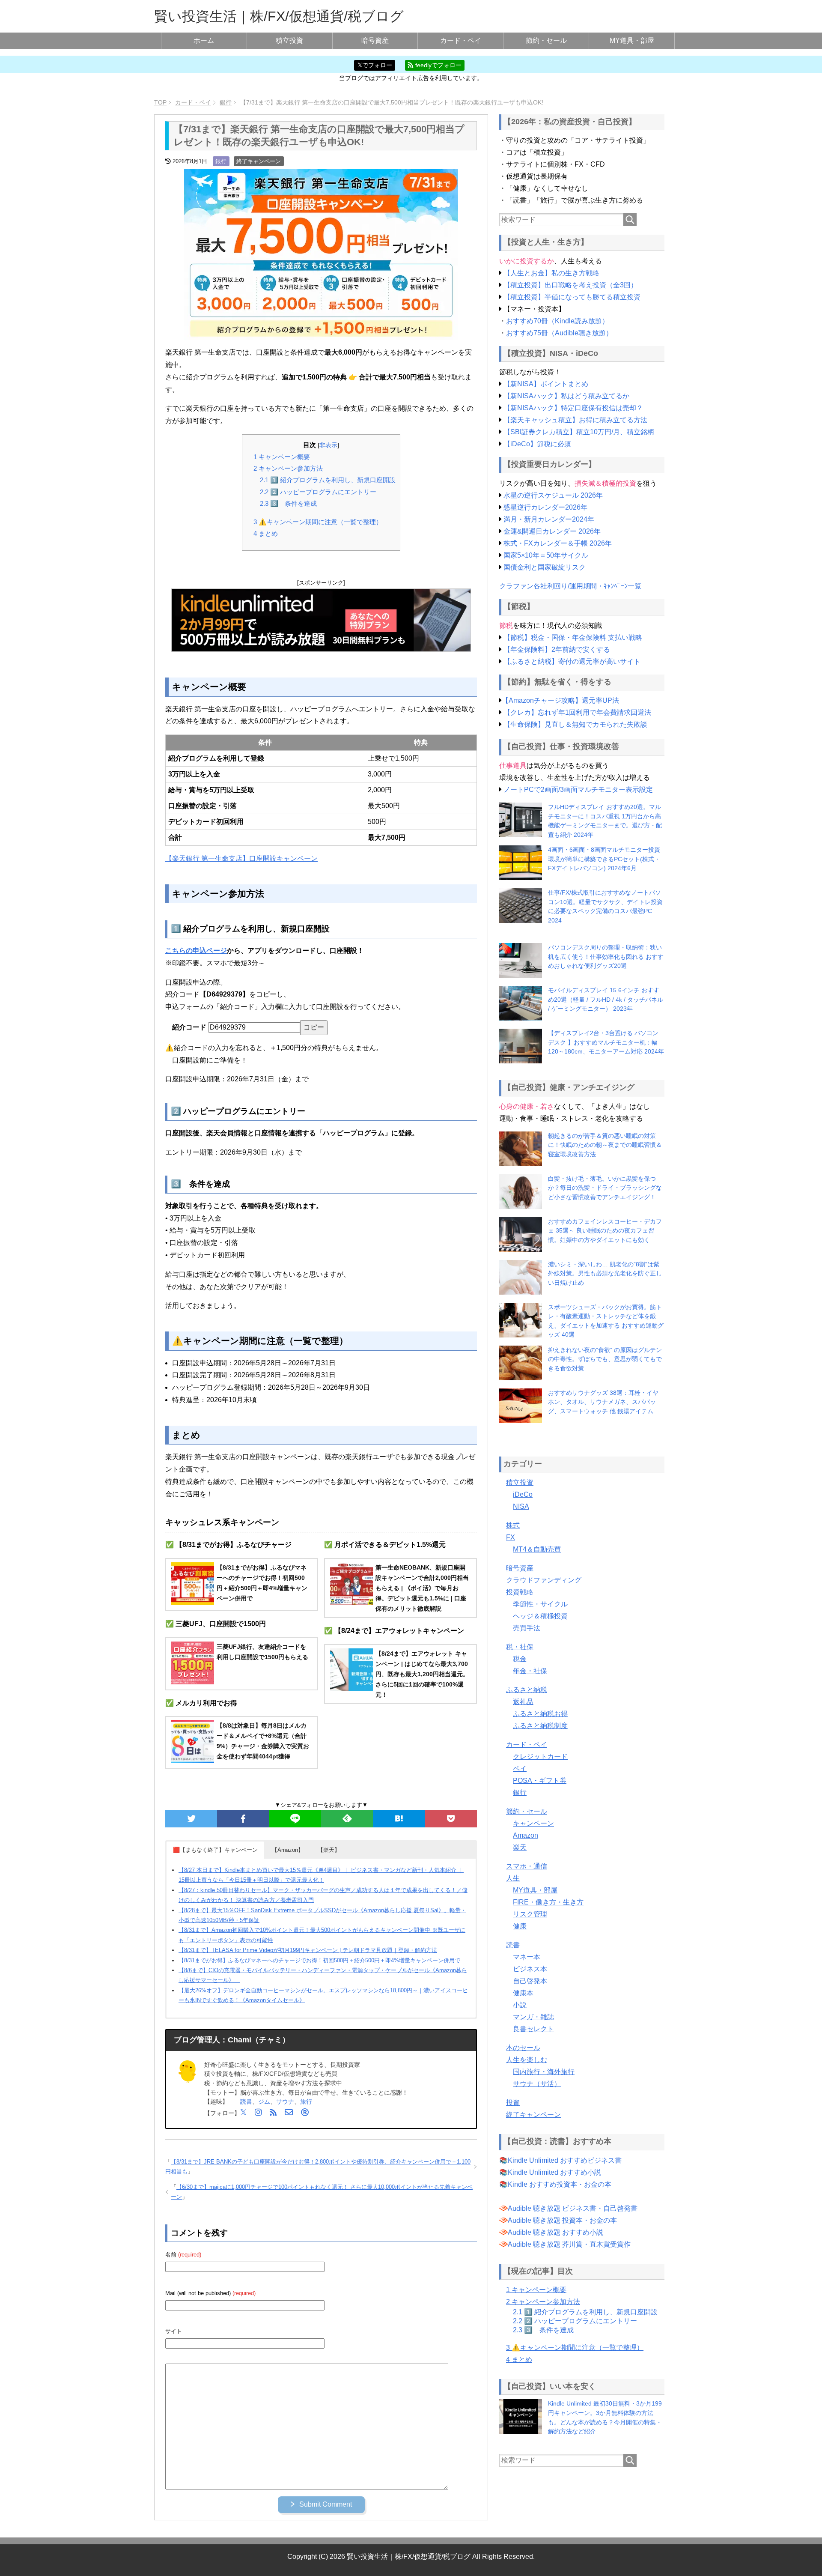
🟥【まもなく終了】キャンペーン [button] (215, 1850)
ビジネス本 (530, 1969)
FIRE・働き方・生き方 (548, 1902)
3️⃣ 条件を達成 (288, 503)
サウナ (285, 2101)
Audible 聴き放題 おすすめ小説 (555, 2232)
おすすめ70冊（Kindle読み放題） (557, 321)
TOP (160, 102)
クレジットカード (540, 1757)
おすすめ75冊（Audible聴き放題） (559, 333)
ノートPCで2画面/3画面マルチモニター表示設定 (578, 790)
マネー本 (527, 1957)
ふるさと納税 (527, 1690)
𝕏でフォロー (375, 65)
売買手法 (527, 1628)
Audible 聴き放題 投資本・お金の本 (562, 2220)
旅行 (306, 2101)
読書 (246, 2101)
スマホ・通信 (527, 1866)
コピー (314, 1027)
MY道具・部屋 (632, 40)
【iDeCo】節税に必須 (537, 444)
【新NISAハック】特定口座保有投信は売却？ (573, 408)
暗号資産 (375, 40)
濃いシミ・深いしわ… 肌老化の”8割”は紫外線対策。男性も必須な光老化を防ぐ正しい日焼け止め (605, 1273)
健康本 (523, 1993)
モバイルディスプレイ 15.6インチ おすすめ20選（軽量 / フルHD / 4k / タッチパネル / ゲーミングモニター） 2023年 (606, 999)
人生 (513, 1878)
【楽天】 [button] (329, 1850)
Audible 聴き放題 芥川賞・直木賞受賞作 (569, 2244)
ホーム (204, 40)
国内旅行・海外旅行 (544, 2072)
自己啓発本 (530, 1981)
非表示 (328, 445)
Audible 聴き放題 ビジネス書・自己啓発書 (573, 2208)
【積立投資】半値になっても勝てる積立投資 (572, 297)
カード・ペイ (461, 40)
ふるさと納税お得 (540, 1714)
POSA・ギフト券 (540, 1781)
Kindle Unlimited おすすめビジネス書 (565, 2160)
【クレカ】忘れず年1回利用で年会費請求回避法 (577, 712)
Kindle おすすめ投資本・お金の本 (560, 2184)
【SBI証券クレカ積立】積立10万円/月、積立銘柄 (579, 432)
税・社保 (520, 1647)
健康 (520, 1926)
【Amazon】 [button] (288, 1850)
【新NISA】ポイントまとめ (546, 384)
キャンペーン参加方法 (288, 468)
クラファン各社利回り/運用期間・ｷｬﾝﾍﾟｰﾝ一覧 (570, 586)
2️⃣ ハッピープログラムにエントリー (318, 492)
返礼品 (523, 1702)
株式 (513, 1525)
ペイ (520, 1769)
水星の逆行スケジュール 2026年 (553, 495)
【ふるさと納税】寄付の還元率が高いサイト (572, 661)
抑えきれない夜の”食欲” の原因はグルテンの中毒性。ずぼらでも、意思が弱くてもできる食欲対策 (605, 1359)
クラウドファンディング (544, 1580)
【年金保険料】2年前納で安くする (557, 649)
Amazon (526, 1835)
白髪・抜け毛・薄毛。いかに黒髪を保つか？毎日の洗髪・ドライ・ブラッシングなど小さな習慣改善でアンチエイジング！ (605, 1188)
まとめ (266, 533)
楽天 (520, 1847)
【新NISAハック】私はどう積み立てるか (566, 396)
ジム (264, 2101)
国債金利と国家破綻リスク (545, 567)
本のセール (523, 2048)
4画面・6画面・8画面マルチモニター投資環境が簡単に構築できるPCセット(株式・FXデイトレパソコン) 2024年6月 (604, 859)
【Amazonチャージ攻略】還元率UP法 (560, 700)
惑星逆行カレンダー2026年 (545, 507)
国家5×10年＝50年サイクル (546, 555)
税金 (520, 1659)
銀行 (221, 161)
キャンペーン (533, 1823)
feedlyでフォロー (438, 65)
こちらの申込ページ (196, 951)
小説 (520, 2005)
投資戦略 (520, 1592)
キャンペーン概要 (282, 457)
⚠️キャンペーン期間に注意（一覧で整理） (318, 522)
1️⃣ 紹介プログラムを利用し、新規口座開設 (328, 480)
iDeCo (523, 1494)
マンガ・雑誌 (533, 2017)
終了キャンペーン (259, 161)
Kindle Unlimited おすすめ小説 (554, 2172)
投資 (513, 2103)
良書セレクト (533, 2029)
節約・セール (546, 40)
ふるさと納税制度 (540, 1726)
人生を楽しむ (527, 2060)
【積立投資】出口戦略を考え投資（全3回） (570, 285)
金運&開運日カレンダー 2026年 (552, 531)
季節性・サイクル (540, 1604)
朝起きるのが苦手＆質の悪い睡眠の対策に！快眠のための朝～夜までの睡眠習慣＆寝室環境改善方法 (605, 1145)
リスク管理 (530, 1914)
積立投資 (289, 40)
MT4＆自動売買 (537, 1549)
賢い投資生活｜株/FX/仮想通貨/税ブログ (279, 16)
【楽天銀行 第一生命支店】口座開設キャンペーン (241, 858)
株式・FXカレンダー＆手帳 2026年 (558, 543)
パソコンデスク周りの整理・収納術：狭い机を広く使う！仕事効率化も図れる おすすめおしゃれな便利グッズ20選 (606, 957)
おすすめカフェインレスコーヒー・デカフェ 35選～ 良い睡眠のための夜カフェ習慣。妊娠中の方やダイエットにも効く (605, 1231)
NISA (521, 1506)
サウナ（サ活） (537, 2084)
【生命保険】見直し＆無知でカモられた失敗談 (575, 724)
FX (511, 1537)
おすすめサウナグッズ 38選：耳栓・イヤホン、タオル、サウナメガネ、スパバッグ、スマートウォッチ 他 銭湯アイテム (603, 1402)
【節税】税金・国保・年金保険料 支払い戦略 (573, 637)
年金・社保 (530, 1671)
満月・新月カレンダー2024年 (549, 519)
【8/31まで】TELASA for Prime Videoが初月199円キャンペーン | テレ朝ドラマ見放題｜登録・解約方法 (308, 1950)
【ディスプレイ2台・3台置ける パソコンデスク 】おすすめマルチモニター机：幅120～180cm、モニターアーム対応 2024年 (606, 1042)
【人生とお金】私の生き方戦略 (551, 273)
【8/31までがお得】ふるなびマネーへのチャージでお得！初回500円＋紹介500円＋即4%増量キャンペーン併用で (319, 1960)
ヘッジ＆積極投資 (540, 1616)
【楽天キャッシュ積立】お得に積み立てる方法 (575, 420)
